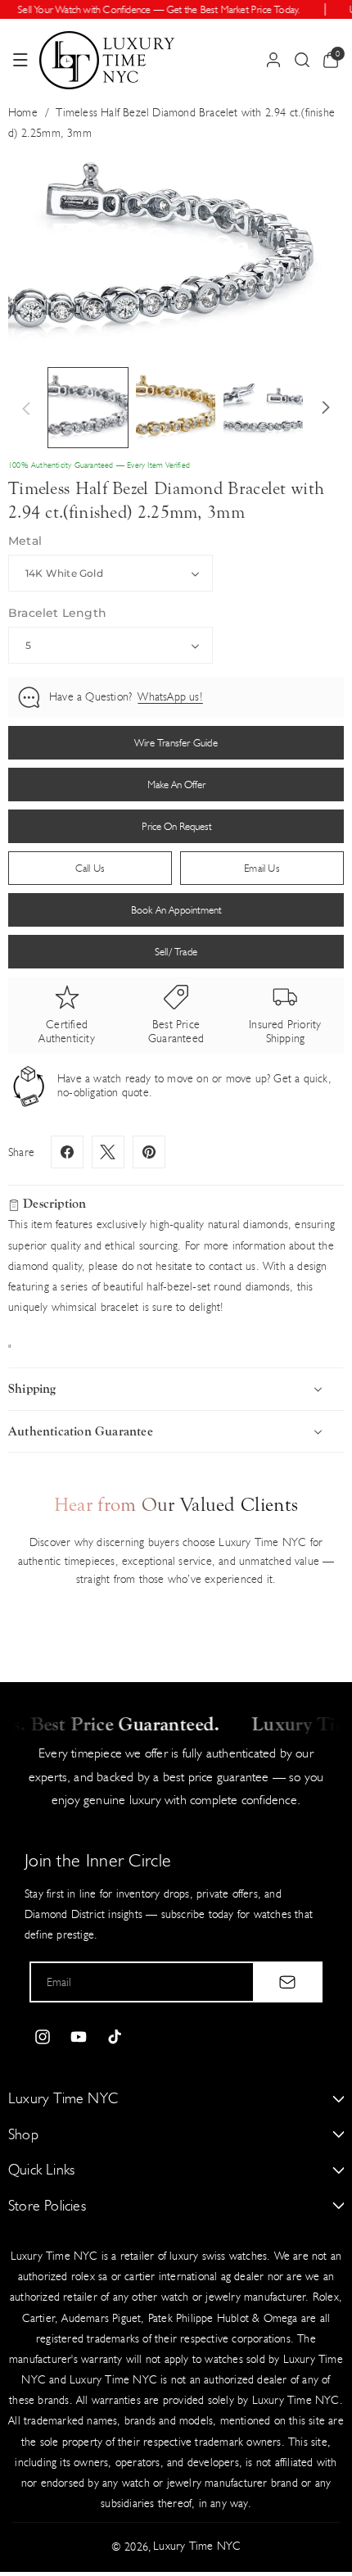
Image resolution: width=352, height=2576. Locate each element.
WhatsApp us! (170, 697)
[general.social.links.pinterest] (149, 1152)
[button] (20, 60)
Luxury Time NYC (197, 2546)
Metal (25, 541)
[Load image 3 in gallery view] (263, 408)
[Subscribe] (287, 1982)
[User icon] (273, 60)
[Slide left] (26, 408)
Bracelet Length (57, 613)
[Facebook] (67, 1152)
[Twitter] (108, 1152)
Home (23, 113)
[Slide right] (326, 408)
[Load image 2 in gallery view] (176, 408)
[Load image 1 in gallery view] (88, 408)
